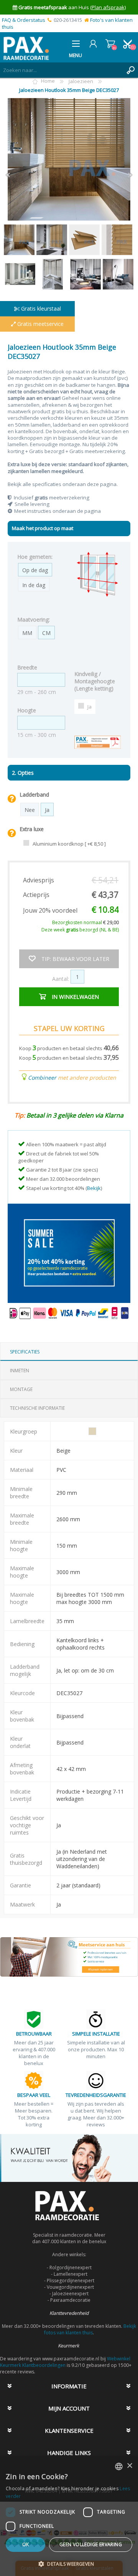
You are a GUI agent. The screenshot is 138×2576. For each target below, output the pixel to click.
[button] (69, 2564)
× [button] (129, 2466)
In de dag (34, 585)
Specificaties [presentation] (25, 1352)
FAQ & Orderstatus (24, 20)
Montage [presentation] (21, 1389)
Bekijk (94, 1188)
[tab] (69, 1352)
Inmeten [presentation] (20, 1371)
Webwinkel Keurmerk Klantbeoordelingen (65, 2362)
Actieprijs (36, 895)
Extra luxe (32, 829)
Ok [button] (26, 2544)
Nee (30, 810)
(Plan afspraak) (108, 7)
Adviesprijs (39, 880)
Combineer (42, 1078)
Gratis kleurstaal (40, 308)
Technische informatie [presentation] (37, 1408)
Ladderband (34, 795)
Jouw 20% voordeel (50, 910)
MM (27, 633)
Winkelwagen (110, 44)
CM (46, 633)
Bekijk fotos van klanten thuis (90, 2329)
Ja (90, 707)
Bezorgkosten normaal (85, 922)
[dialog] (69, 2516)
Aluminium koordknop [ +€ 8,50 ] (69, 844)
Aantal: (61, 979)
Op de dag (35, 570)
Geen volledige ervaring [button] (91, 2544)
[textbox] (61, 70)
